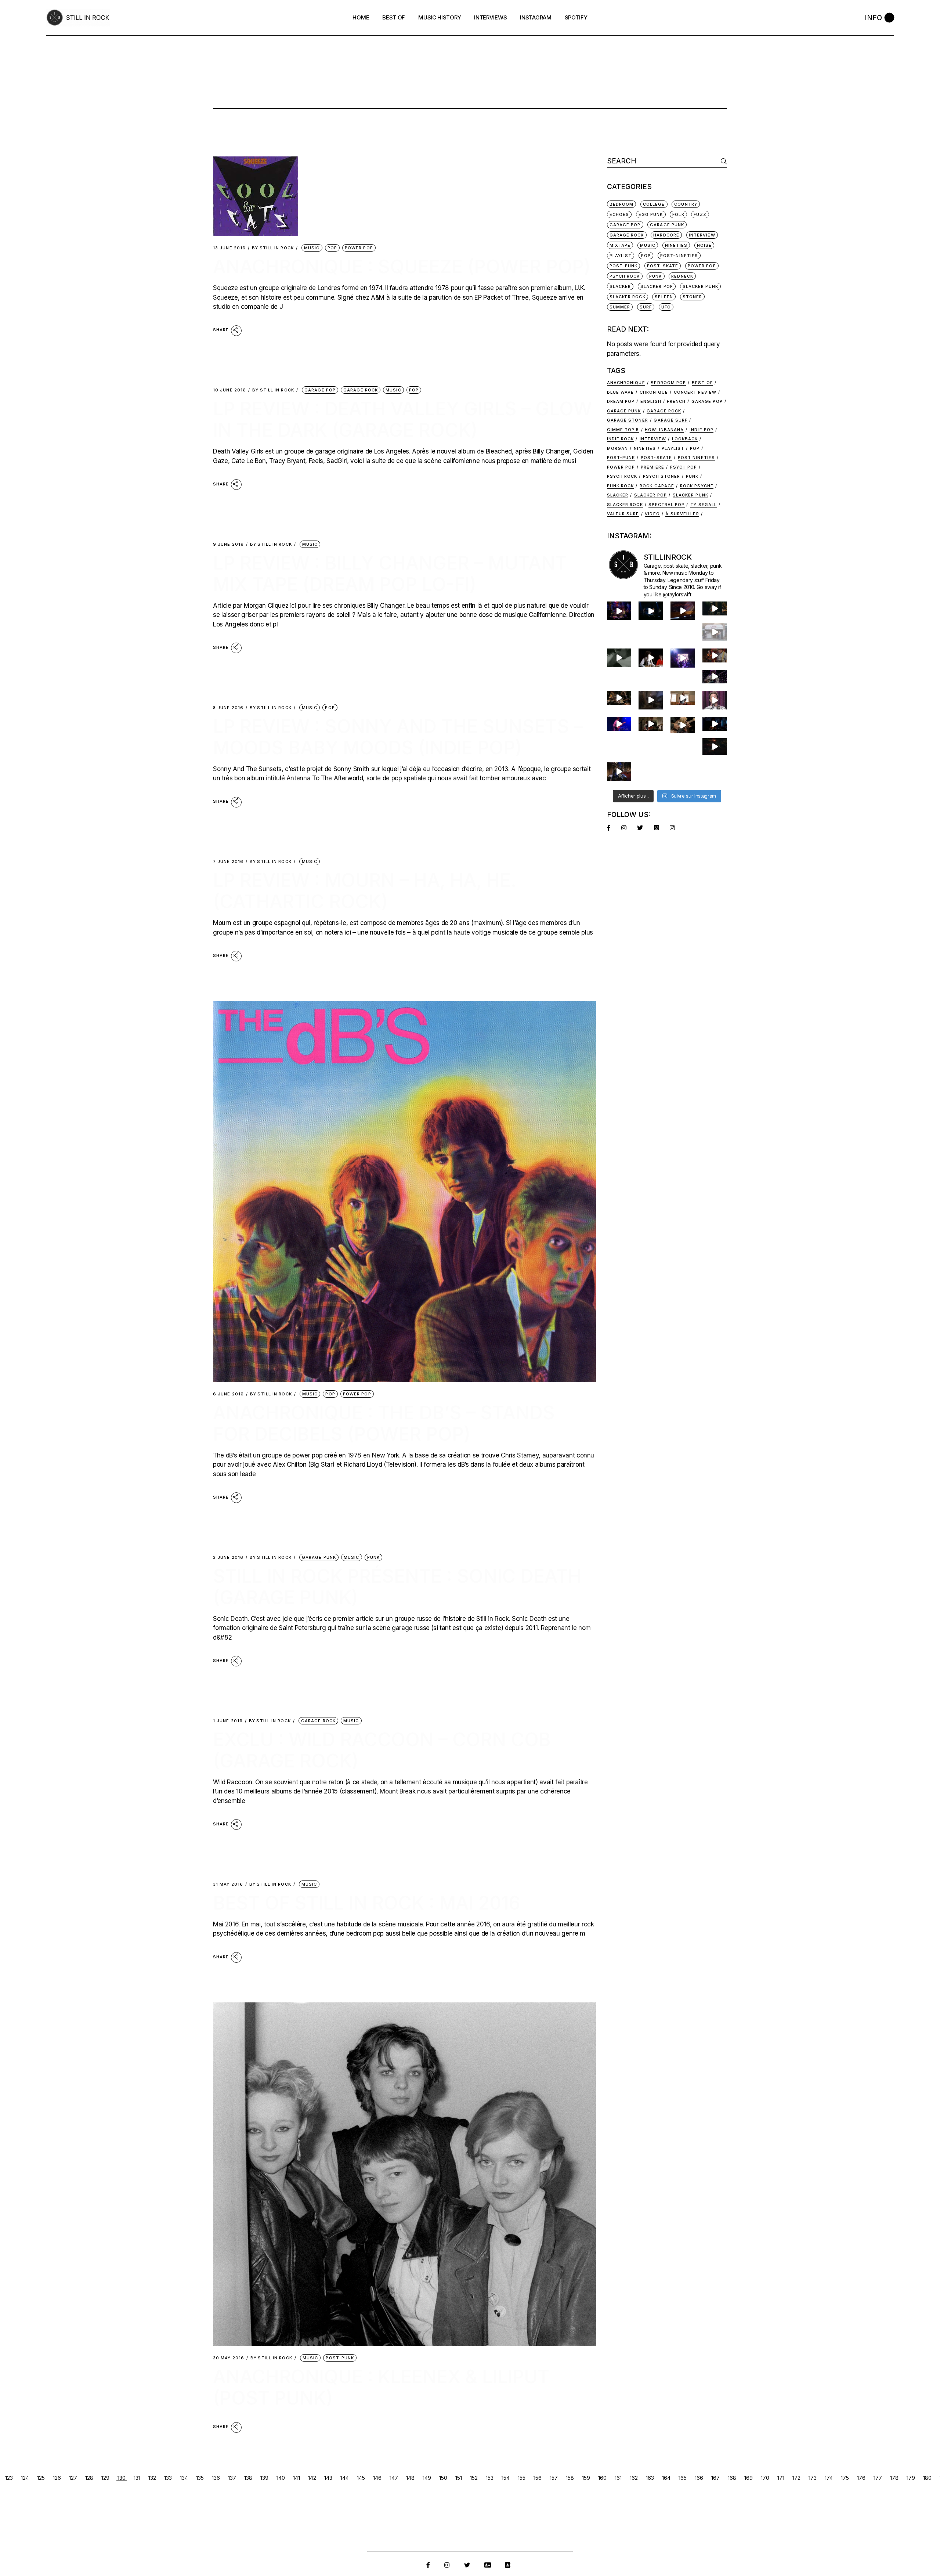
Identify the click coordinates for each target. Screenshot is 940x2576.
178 (894, 2478)
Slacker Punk (700, 286)
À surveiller (682, 514)
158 (570, 2478)
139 (264, 2478)
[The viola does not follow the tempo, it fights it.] (619, 658)
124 (25, 2478)
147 (394, 2478)
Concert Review (695, 392)
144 (345, 2478)
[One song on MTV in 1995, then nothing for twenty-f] (651, 700)
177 (878, 2478)
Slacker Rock (628, 297)
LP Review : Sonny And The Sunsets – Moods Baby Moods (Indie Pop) (398, 737)
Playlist (621, 256)
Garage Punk (319, 1557)
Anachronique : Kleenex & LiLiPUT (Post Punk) (381, 2387)
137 (232, 2478)
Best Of (702, 383)
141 (297, 2478)
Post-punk (621, 458)
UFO (666, 307)
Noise (704, 245)
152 (474, 2478)
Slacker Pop (657, 286)
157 (554, 2478)
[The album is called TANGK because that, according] (715, 724)
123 (9, 2478)
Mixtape (620, 245)
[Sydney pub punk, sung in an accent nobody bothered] (715, 655)
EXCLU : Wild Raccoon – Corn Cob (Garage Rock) (382, 1750)
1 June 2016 (228, 1721)
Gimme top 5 (623, 430)
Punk (373, 1557)
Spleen (664, 297)
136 (216, 2478)
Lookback (685, 439)
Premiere (652, 467)
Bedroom (622, 204)
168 (732, 2478)
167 (715, 2478)
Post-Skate (663, 266)
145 (361, 2478)
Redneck (682, 276)
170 (765, 2478)
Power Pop (359, 248)
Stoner (693, 297)
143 (328, 2478)
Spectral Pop (666, 505)
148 (410, 2478)
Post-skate (656, 458)
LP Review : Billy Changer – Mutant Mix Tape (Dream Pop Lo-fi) (390, 574)
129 (105, 2478)
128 (89, 2478)
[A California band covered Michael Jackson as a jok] (683, 611)
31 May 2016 (228, 1884)
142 (312, 2478)
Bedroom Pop (668, 383)
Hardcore (666, 235)
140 (281, 2478)
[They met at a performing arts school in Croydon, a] (651, 724)
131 (137, 2478)
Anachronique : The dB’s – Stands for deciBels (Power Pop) (384, 1423)
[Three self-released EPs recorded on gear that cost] (683, 658)
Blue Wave (621, 392)
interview (702, 235)
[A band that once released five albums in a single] (715, 677)
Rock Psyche (697, 486)
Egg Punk (651, 214)
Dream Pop (621, 401)
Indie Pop (702, 430)
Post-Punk (340, 2358)
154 (506, 2478)
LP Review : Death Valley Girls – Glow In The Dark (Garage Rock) (402, 419)
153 (490, 2478)
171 (781, 2478)
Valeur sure (623, 514)
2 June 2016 (228, 1558)
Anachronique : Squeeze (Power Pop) (402, 267)
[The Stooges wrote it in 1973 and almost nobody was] (715, 632)
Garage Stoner (628, 420)
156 (538, 2478)
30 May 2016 (229, 2358)
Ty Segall (704, 505)
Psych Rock (625, 276)
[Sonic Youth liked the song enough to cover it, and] (651, 611)
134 (184, 2478)
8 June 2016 (228, 708)
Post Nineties (696, 458)
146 (377, 2478)
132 (152, 2478)
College (654, 204)
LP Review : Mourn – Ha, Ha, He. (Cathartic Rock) (365, 891)
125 (41, 2478)
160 (602, 2478)
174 (829, 2478)
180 (927, 2478)
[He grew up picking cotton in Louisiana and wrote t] (651, 658)
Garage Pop (320, 390)
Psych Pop (684, 467)
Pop (332, 248)
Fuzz (700, 214)
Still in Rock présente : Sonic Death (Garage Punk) (397, 1587)
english (651, 401)
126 (57, 2478)
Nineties (676, 245)
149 (427, 2478)
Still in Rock (273, 248)
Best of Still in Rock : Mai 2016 (367, 1903)
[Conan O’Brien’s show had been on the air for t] (715, 700)
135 (200, 2478)
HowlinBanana (664, 430)
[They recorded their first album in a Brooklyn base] (683, 698)
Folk (678, 214)
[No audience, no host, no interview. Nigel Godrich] (715, 608)
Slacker (620, 286)
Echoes (619, 214)
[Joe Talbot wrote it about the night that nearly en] (619, 698)
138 (248, 2478)
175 (845, 2478)
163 (650, 2478)
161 (618, 2478)
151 (459, 2478)
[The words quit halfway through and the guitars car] (619, 611)
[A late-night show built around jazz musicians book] (683, 725)
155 (522, 2478)
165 (683, 2478)
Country (686, 204)
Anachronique (626, 383)
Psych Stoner (661, 476)
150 (443, 2478)
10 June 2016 (229, 390)
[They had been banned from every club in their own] (715, 747)
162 (634, 2478)
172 (796, 2478)
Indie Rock (621, 439)
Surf (646, 307)
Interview (653, 439)
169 (749, 2478)
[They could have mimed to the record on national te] (619, 772)
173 (813, 2478)
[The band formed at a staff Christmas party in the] (619, 724)
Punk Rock (621, 486)
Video (652, 514)
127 (73, 2478)
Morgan (618, 448)
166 (699, 2478)
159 (586, 2478)
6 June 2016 (228, 1394)
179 (911, 2478)
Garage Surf (670, 420)
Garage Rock (361, 390)
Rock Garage (657, 486)
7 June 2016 (228, 862)
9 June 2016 (228, 544)
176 (861, 2478)
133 (168, 2478)
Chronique (654, 392)
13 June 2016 (229, 248)
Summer (620, 307)
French (676, 401)
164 (666, 2478)
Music (312, 248)
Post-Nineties (679, 256)
